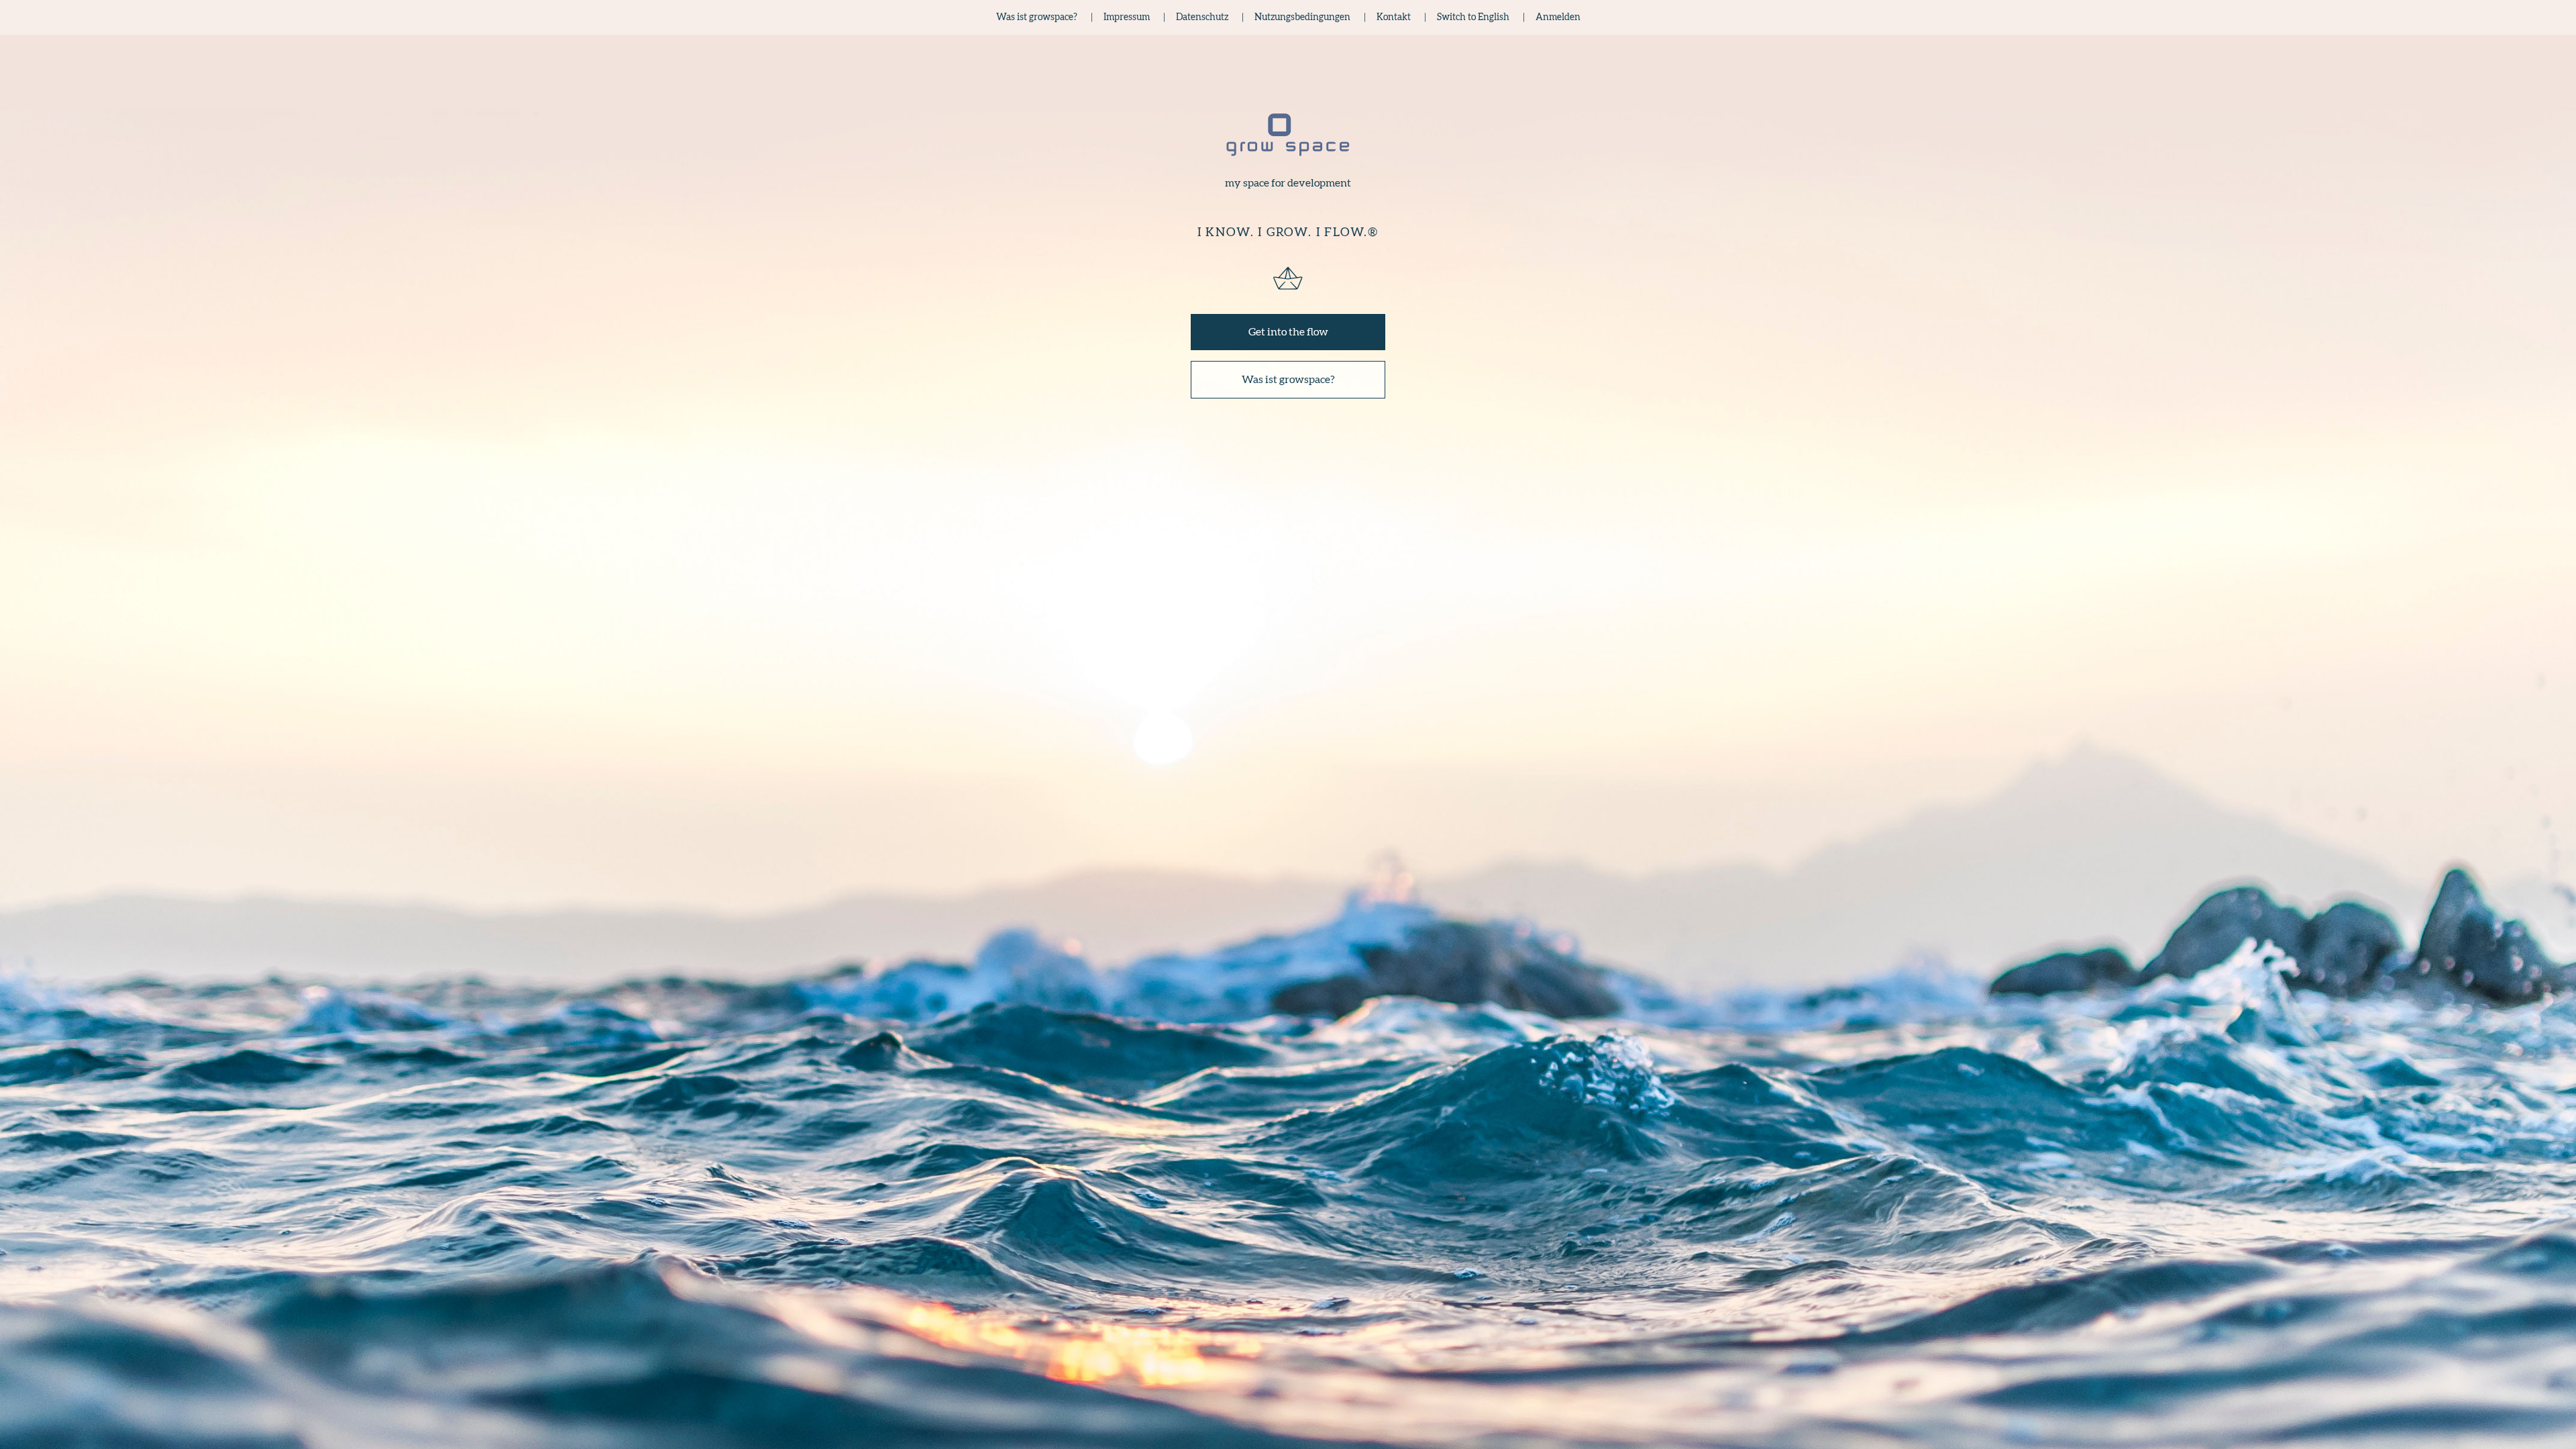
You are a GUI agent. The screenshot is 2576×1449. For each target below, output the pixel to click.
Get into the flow (1288, 332)
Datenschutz (1202, 17)
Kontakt (1394, 17)
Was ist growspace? (1288, 380)
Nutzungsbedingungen (1302, 17)
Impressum (1127, 17)
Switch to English (1473, 17)
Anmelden (1558, 17)
